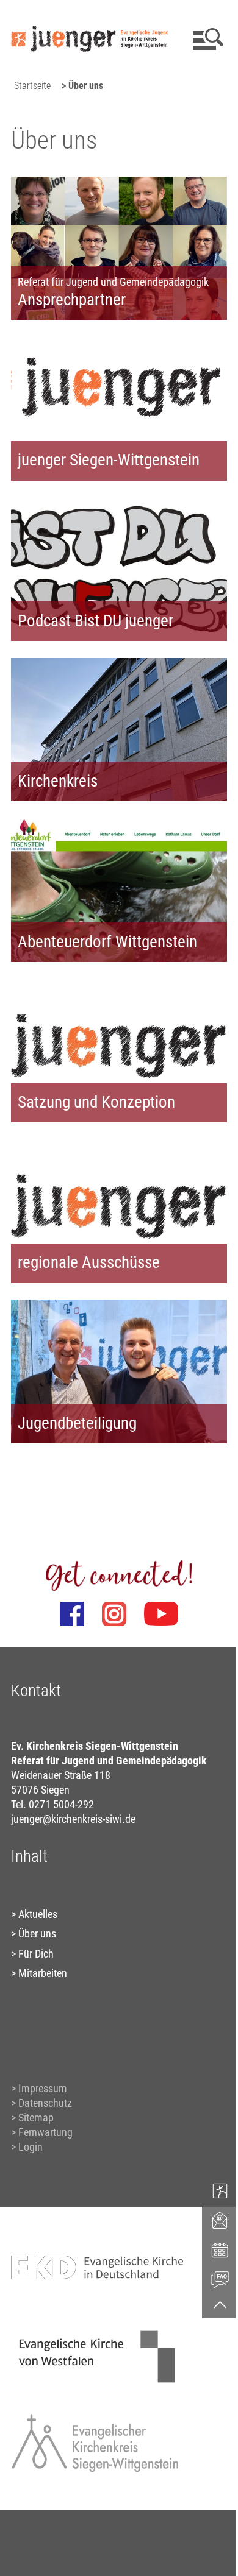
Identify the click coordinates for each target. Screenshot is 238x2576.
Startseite (32, 86)
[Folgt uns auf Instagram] (114, 1614)
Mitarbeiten (43, 1973)
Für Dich (36, 1954)
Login (31, 2147)
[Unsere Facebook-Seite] (72, 1614)
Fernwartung (45, 2132)
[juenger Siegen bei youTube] (161, 1614)
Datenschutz (45, 2103)
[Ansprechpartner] (220, 2220)
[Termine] (220, 2249)
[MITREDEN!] (220, 2190)
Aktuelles (38, 1914)
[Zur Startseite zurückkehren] (89, 16)
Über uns (37, 1934)
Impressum (43, 2088)
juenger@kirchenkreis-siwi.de (73, 1819)
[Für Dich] (220, 2279)
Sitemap (36, 2118)
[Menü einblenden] (206, 39)
